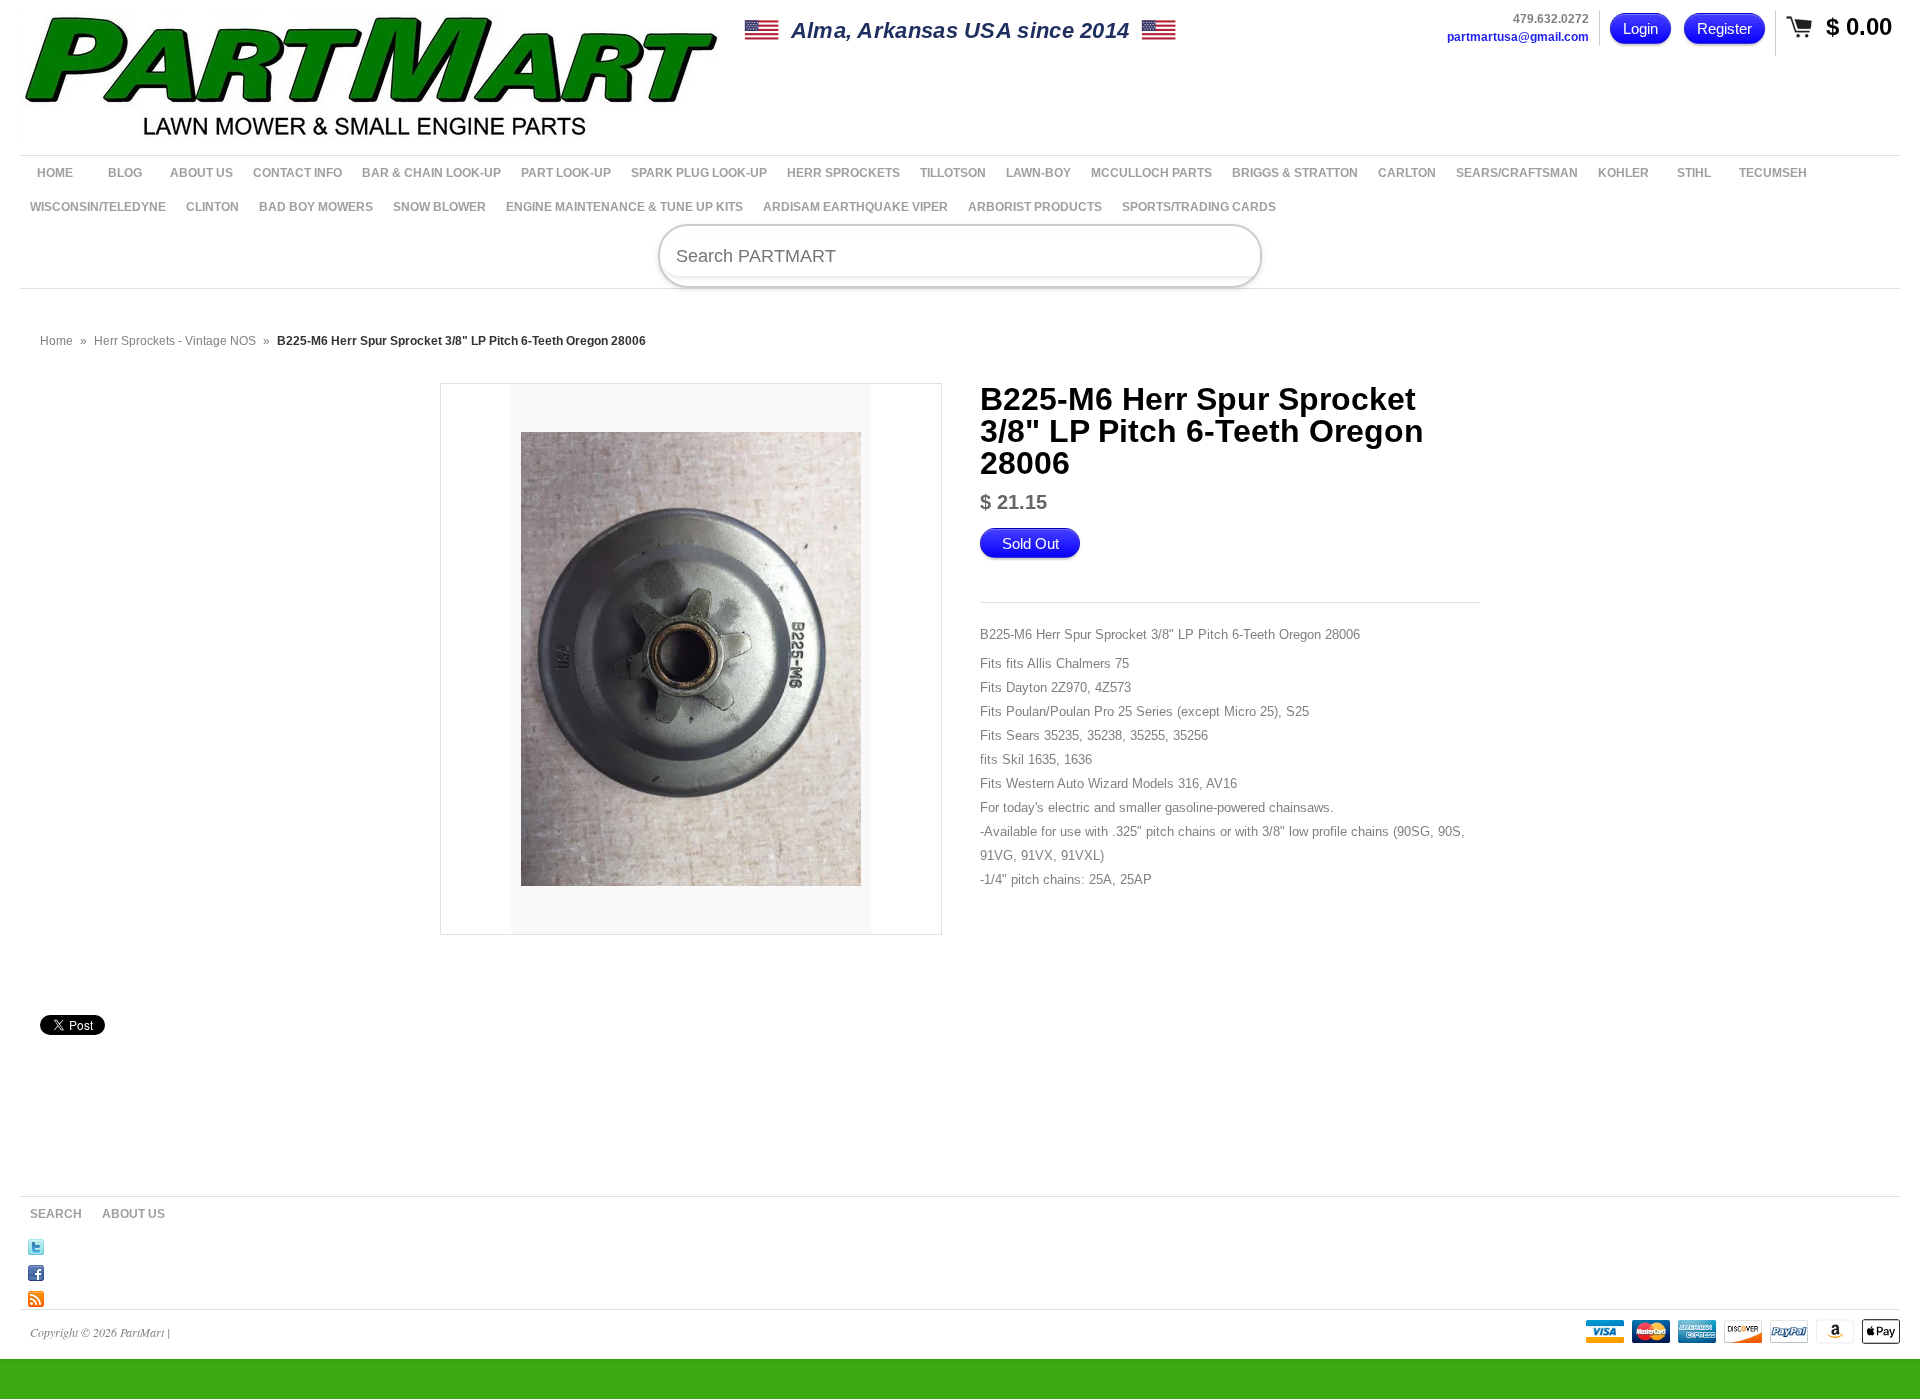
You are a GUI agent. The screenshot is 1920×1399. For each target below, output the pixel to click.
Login (1640, 28)
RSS (36, 1296)
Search (56, 1214)
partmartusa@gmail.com (1518, 37)
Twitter (36, 1244)
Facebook (36, 1270)
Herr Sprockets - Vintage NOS (175, 341)
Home (56, 341)
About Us (133, 1214)
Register (1724, 28)
